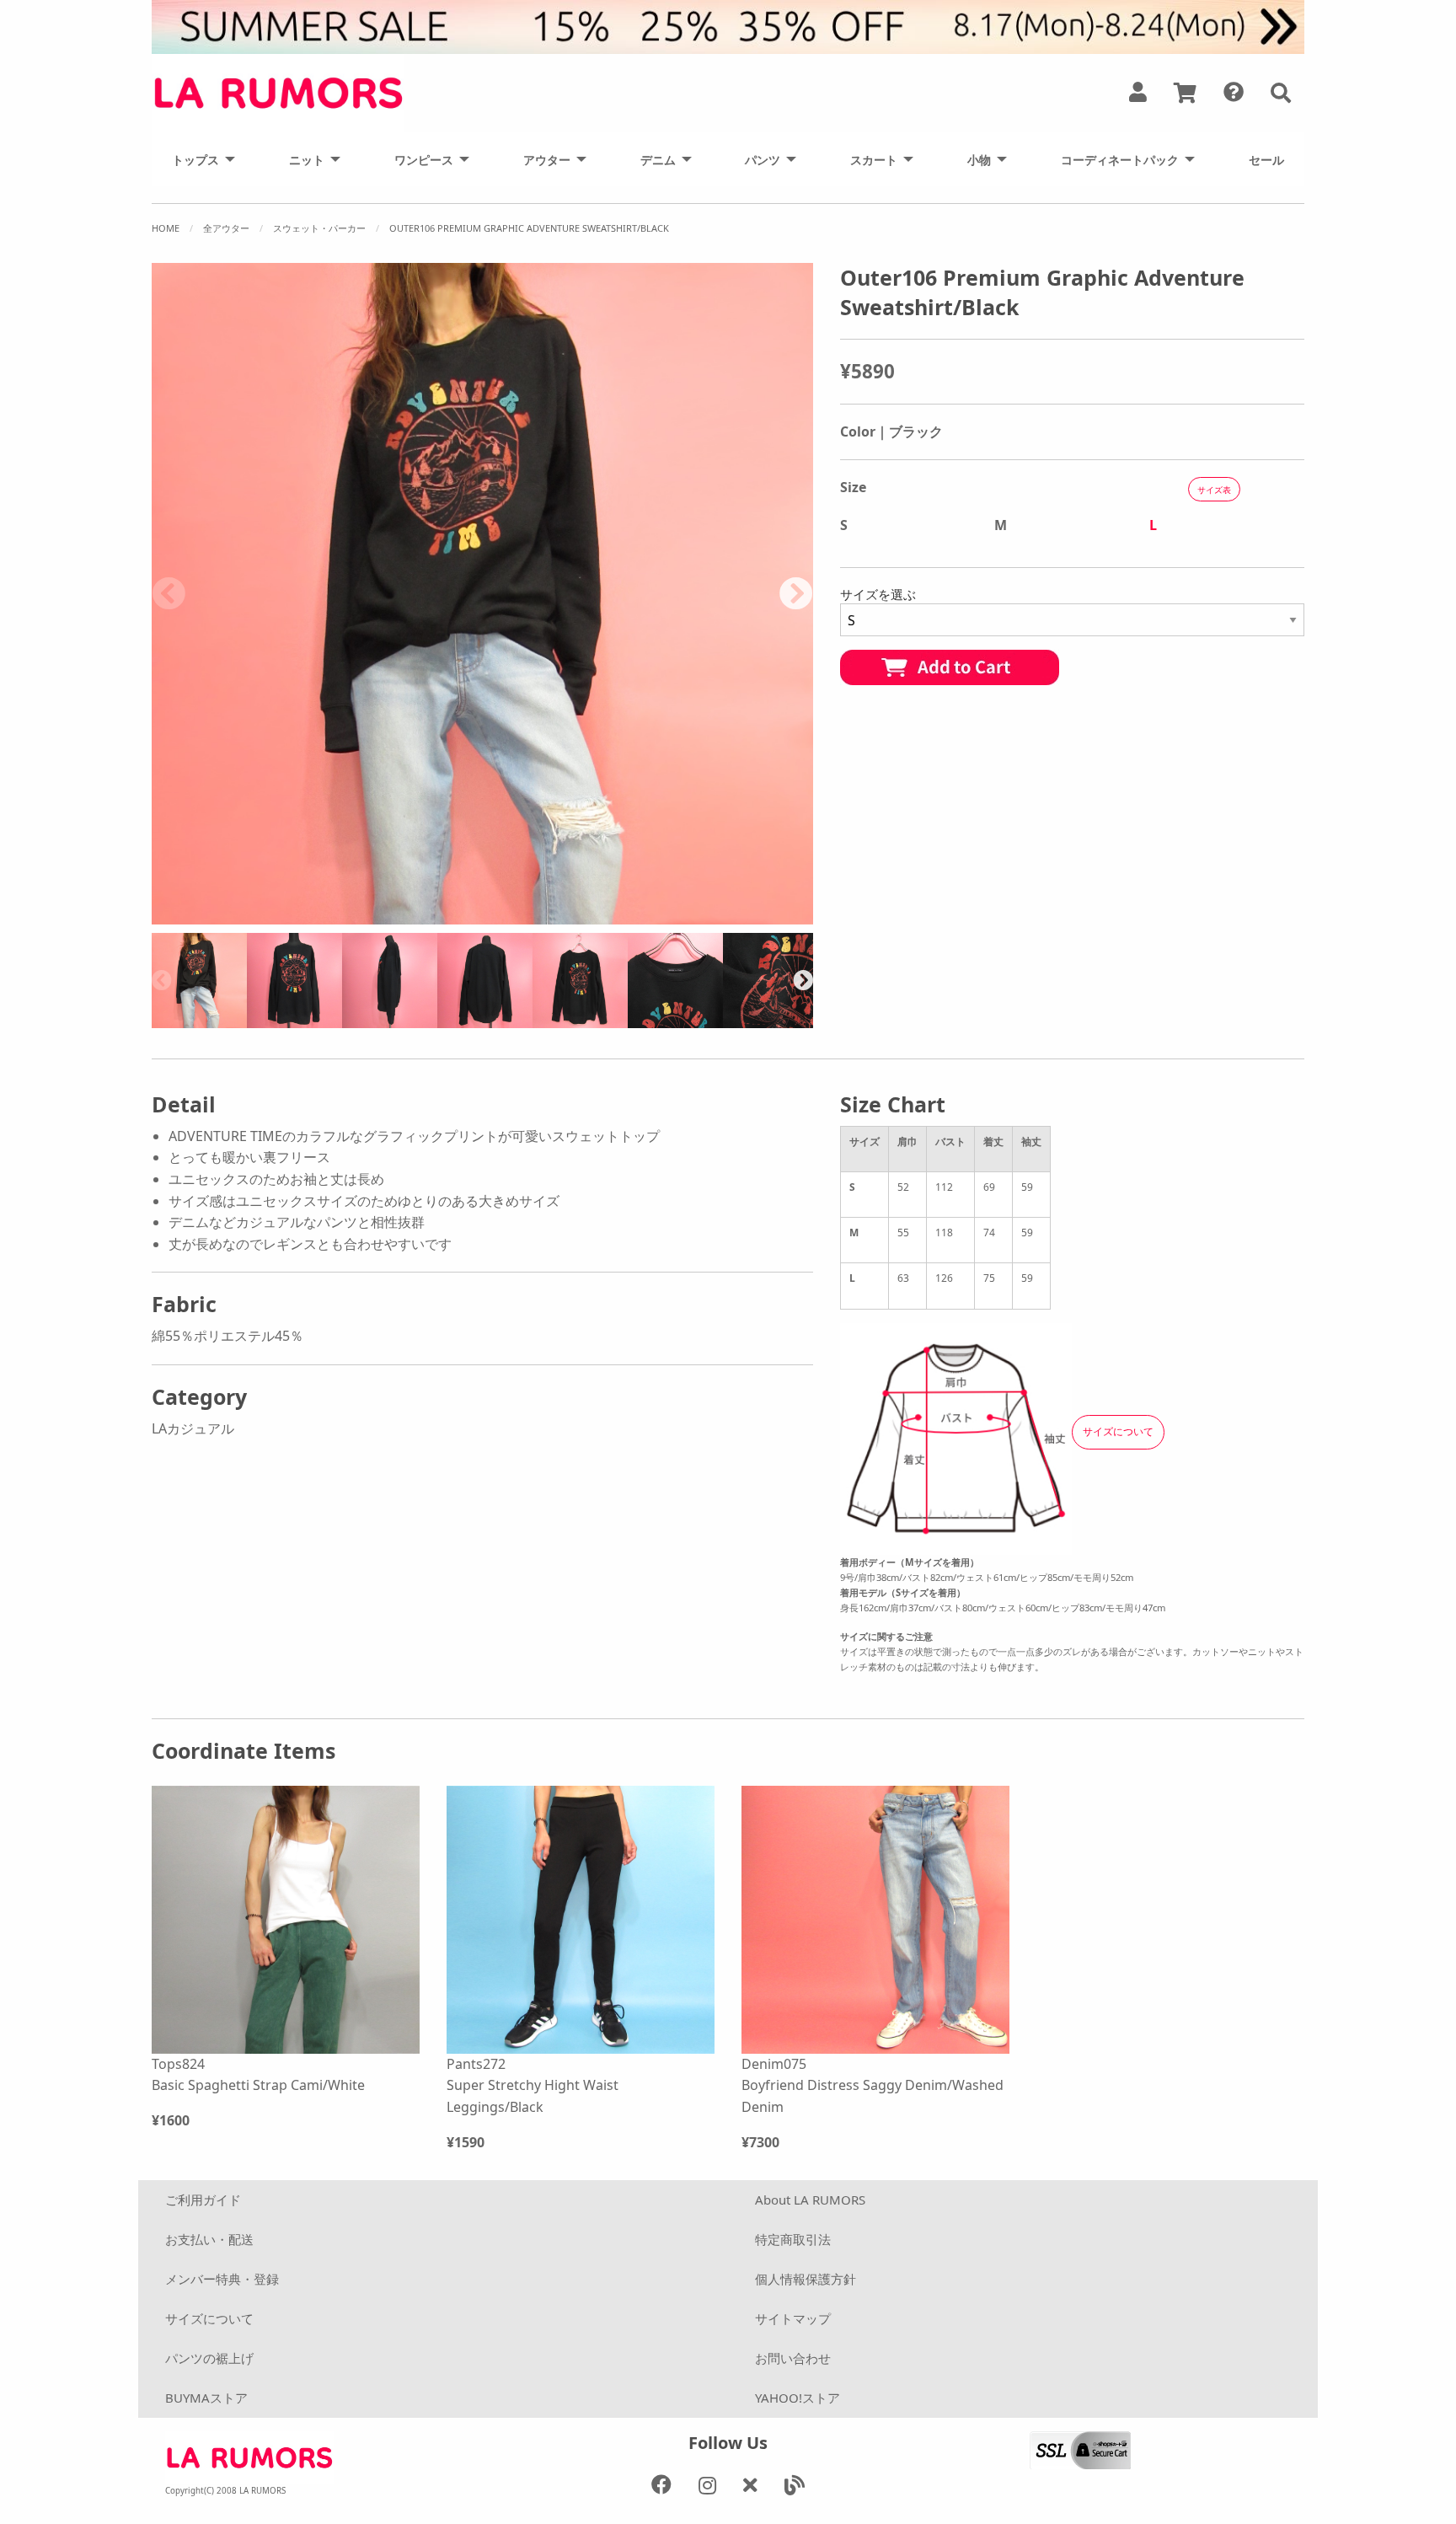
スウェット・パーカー (319, 228)
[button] (1281, 93)
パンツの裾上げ (209, 2358)
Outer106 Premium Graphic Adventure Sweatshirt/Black (529, 228)
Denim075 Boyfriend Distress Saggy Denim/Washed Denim (873, 2085)
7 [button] (482, 916)
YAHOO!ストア (798, 2398)
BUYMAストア (206, 2398)
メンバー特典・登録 (222, 2279)
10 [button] (558, 916)
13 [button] (634, 916)
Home (166, 228)
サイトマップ (793, 2318)
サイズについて (209, 2318)
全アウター (226, 228)
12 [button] (608, 916)
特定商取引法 (793, 2239)
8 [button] (507, 916)
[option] (482, 594)
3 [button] (381, 916)
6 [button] (457, 916)
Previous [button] (169, 593)
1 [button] (330, 916)
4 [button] (406, 916)
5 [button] (431, 916)
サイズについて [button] (1118, 1431)
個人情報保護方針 (806, 2279)
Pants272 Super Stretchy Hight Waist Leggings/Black (533, 2085)
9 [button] (533, 916)
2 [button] (356, 916)
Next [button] (796, 593)
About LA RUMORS (810, 2200)
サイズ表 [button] (1214, 490)
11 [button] (583, 916)
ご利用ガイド (203, 2200)
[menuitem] (199, 159)
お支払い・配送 (209, 2239)
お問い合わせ (793, 2358)
